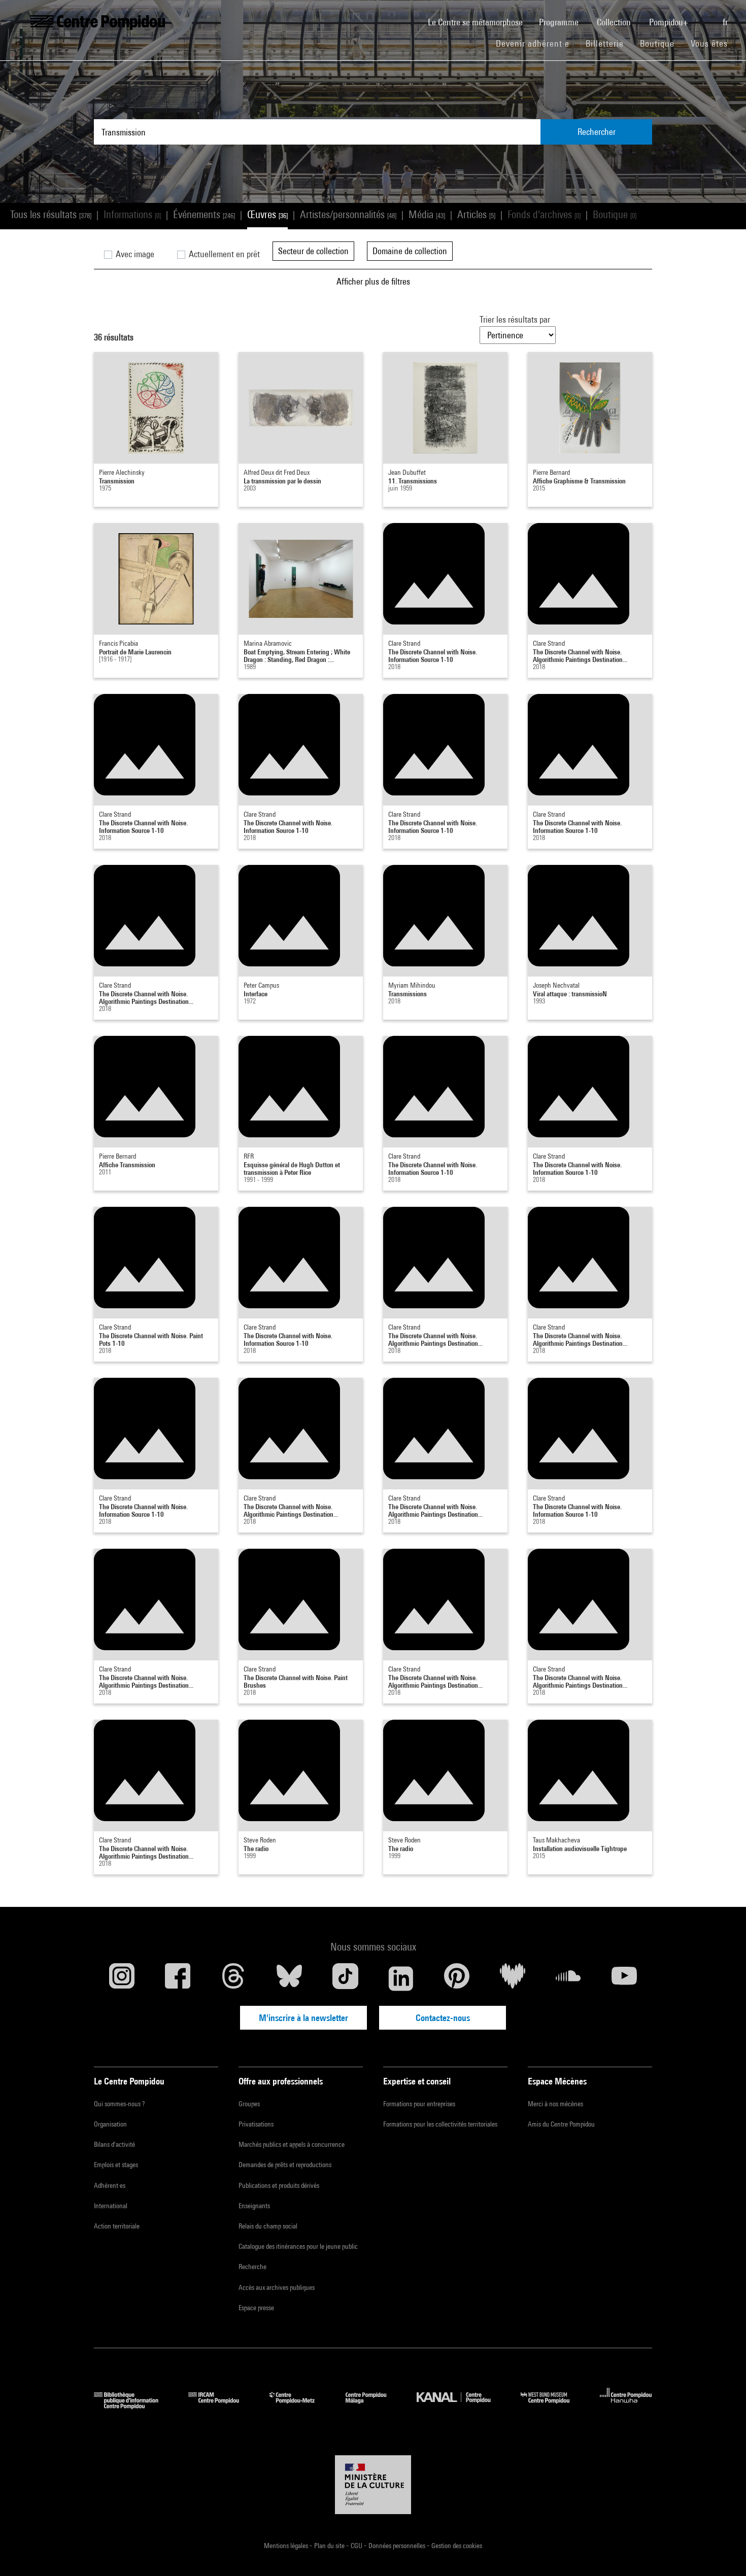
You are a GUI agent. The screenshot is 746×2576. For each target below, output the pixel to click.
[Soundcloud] (568, 1978)
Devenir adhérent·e (537, 43)
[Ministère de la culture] (373, 2485)
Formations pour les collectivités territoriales (440, 2124)
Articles (476, 214)
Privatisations (256, 2124)
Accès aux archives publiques (277, 2287)
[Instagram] (122, 1978)
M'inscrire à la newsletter (303, 2018)
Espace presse (256, 2308)
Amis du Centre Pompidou (561, 2124)
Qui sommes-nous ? (119, 2104)
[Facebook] (178, 1978)
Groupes (249, 2104)
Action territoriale (117, 2226)
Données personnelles (398, 2546)
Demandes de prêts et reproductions (285, 2165)
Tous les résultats (51, 214)
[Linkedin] (401, 1978)
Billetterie (605, 43)
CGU (357, 2546)
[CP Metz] (300, 2406)
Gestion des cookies (457, 2546)
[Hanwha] (626, 2406)
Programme (560, 22)
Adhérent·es (110, 2185)
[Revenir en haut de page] (722, 2552)
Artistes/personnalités (348, 214)
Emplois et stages (116, 2165)
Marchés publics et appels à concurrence (292, 2144)
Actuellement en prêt (223, 254)
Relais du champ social (268, 2226)
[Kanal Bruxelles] (461, 2406)
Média (427, 214)
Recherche (252, 2267)
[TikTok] (345, 1978)
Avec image (134, 254)
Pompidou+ (670, 22)
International (111, 2206)
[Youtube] (624, 1978)
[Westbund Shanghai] (553, 2406)
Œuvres (267, 214)
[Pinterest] (457, 1978)
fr (726, 22)
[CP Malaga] (374, 2406)
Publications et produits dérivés (279, 2185)
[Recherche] (706, 17)
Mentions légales (287, 2546)
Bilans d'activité (114, 2144)
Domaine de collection (410, 251)
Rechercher (597, 132)
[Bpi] (133, 2406)
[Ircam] (221, 2406)
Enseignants (254, 2206)
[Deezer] (513, 1978)
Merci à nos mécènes (555, 2104)
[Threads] (233, 1978)
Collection (615, 22)
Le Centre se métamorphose (479, 22)
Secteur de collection (313, 251)
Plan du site (330, 2546)
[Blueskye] (289, 1978)
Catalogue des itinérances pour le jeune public (298, 2246)
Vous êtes (710, 43)
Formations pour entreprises (419, 2104)
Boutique (661, 43)
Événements (204, 214)
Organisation (110, 2124)
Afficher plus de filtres (373, 281)
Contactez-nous (443, 2018)
